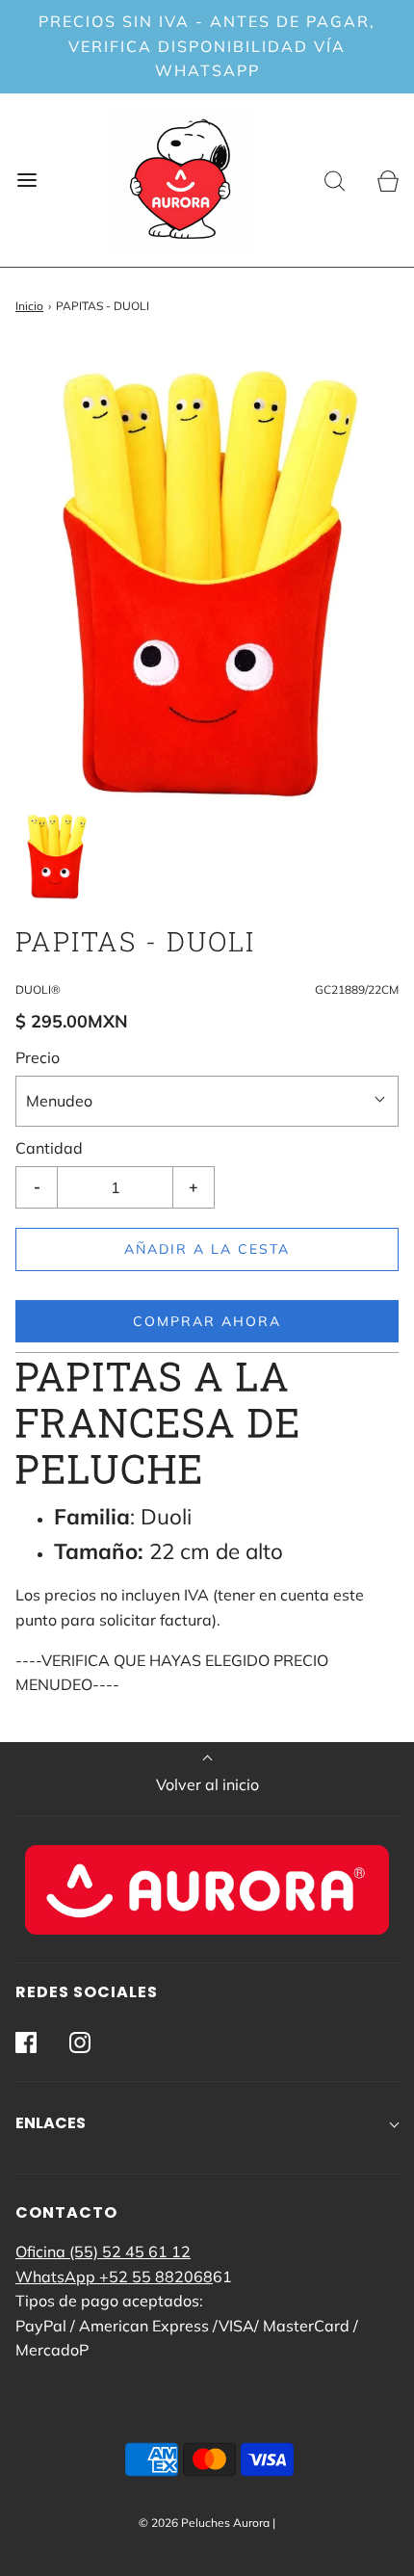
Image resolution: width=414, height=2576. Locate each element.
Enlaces (51, 2123)
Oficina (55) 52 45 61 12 (103, 2251)
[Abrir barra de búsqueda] (335, 180)
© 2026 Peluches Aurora (204, 2523)
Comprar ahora (207, 1321)
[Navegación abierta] (26, 180)
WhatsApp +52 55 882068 (114, 2277)
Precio (38, 1057)
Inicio (29, 306)
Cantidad (49, 1148)
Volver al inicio (207, 1784)
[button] (56, 855)
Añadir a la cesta (207, 1249)
